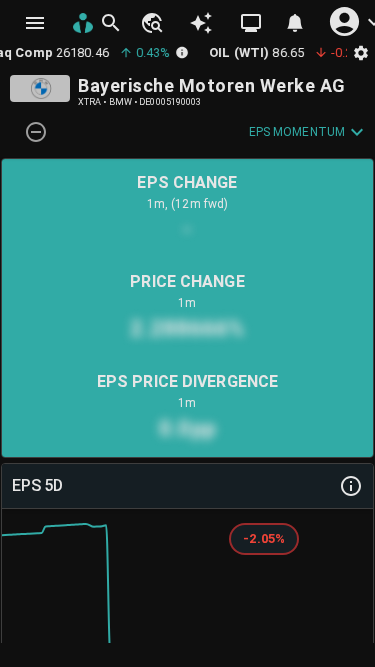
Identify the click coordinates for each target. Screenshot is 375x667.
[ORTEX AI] (201, 23)
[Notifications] (295, 23)
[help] (351, 486)
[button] (151, 23)
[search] (111, 23)
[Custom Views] (251, 23)
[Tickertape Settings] (361, 52)
